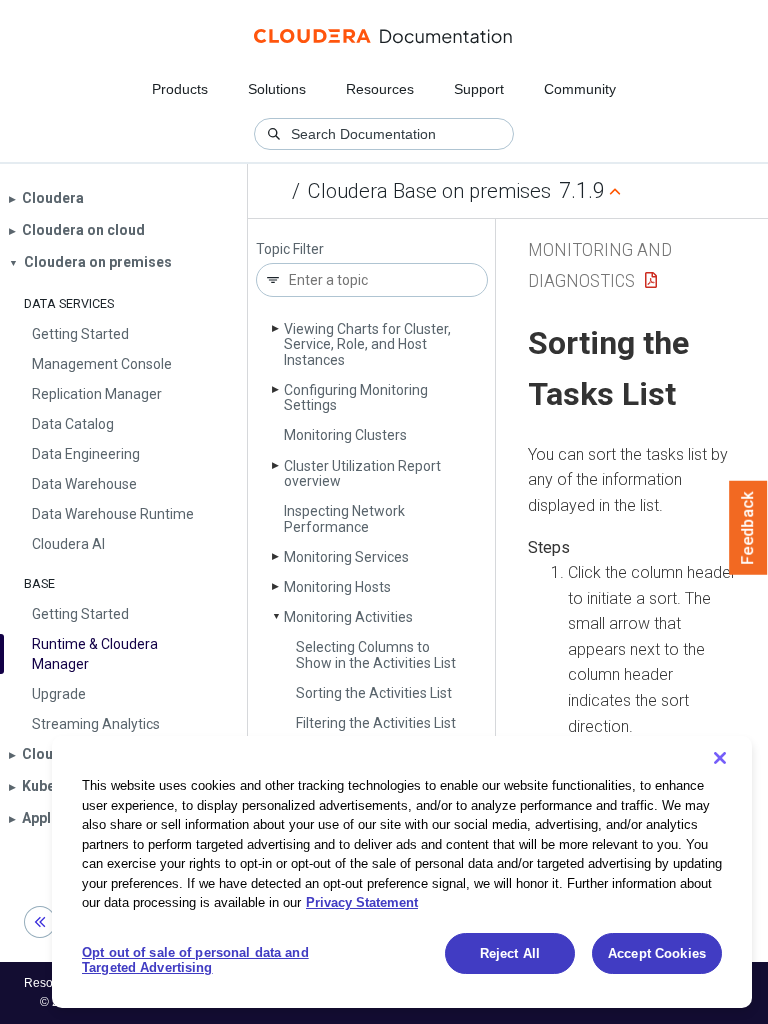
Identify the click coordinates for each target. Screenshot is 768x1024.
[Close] (720, 758)
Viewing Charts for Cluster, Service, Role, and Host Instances (367, 344)
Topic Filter (290, 249)
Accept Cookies (657, 953)
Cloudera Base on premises (429, 191)
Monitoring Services (346, 557)
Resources (380, 89)
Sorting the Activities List (374, 693)
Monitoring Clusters (345, 435)
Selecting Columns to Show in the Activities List (376, 654)
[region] (402, 872)
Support (479, 89)
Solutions (277, 89)
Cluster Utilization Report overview (362, 473)
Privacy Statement (362, 902)
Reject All (510, 953)
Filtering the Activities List (376, 723)
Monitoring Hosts (337, 587)
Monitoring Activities (348, 617)
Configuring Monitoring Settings (356, 397)
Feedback (748, 528)
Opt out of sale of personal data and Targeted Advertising (195, 960)
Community (580, 89)
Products (180, 89)
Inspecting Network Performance (344, 518)
